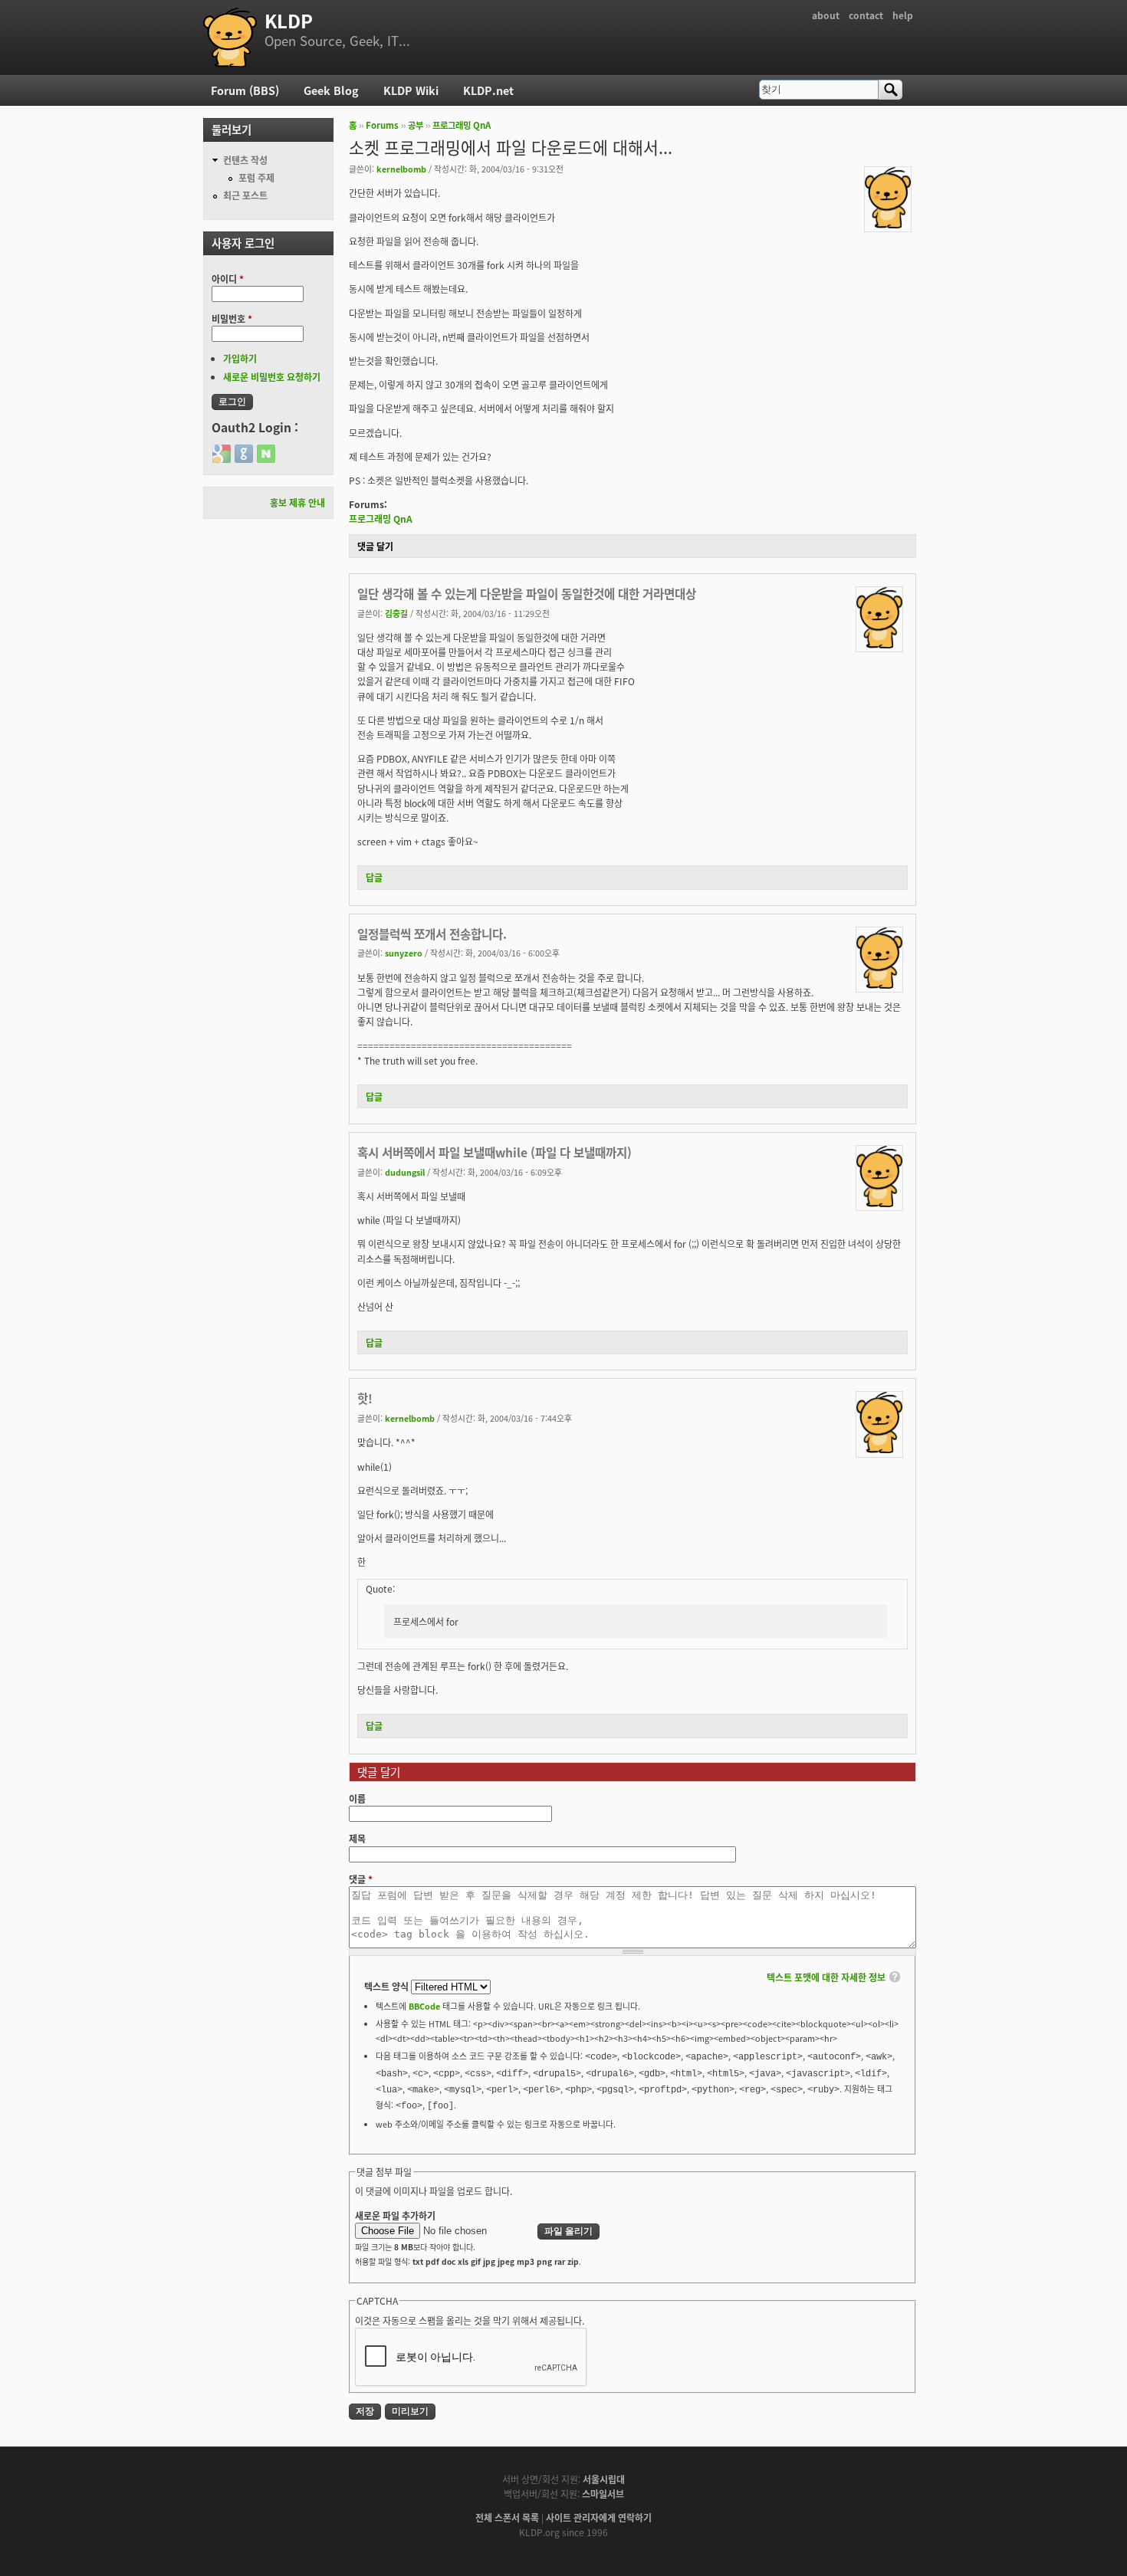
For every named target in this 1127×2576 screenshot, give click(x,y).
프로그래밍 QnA (462, 125)
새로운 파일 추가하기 (395, 2215)
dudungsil (405, 1172)
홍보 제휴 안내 (297, 502)
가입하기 (240, 358)
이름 (357, 1798)
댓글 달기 (375, 546)
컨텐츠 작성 (245, 160)
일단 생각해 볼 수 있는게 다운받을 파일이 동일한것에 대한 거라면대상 (527, 593)
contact (866, 15)
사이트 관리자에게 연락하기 (599, 2517)
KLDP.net (488, 90)
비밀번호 (232, 318)
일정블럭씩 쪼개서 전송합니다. (432, 934)
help (903, 15)
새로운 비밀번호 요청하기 (272, 377)
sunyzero (404, 953)
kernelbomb (401, 169)
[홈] (230, 38)
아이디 (228, 279)
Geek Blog (331, 90)
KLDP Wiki (411, 90)
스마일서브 (603, 2494)
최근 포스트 (245, 195)
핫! (365, 1398)
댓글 (361, 1879)
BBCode (424, 2006)
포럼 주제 (256, 177)
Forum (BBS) (245, 90)
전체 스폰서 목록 (507, 2517)
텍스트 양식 (388, 1986)
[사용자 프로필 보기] (888, 224)
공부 (416, 125)
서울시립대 (604, 2479)
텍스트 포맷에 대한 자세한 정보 (826, 1977)
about (826, 15)
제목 (357, 1838)
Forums (382, 125)
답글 (374, 877)
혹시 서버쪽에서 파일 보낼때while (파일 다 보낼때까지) (495, 1152)
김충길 (396, 613)
